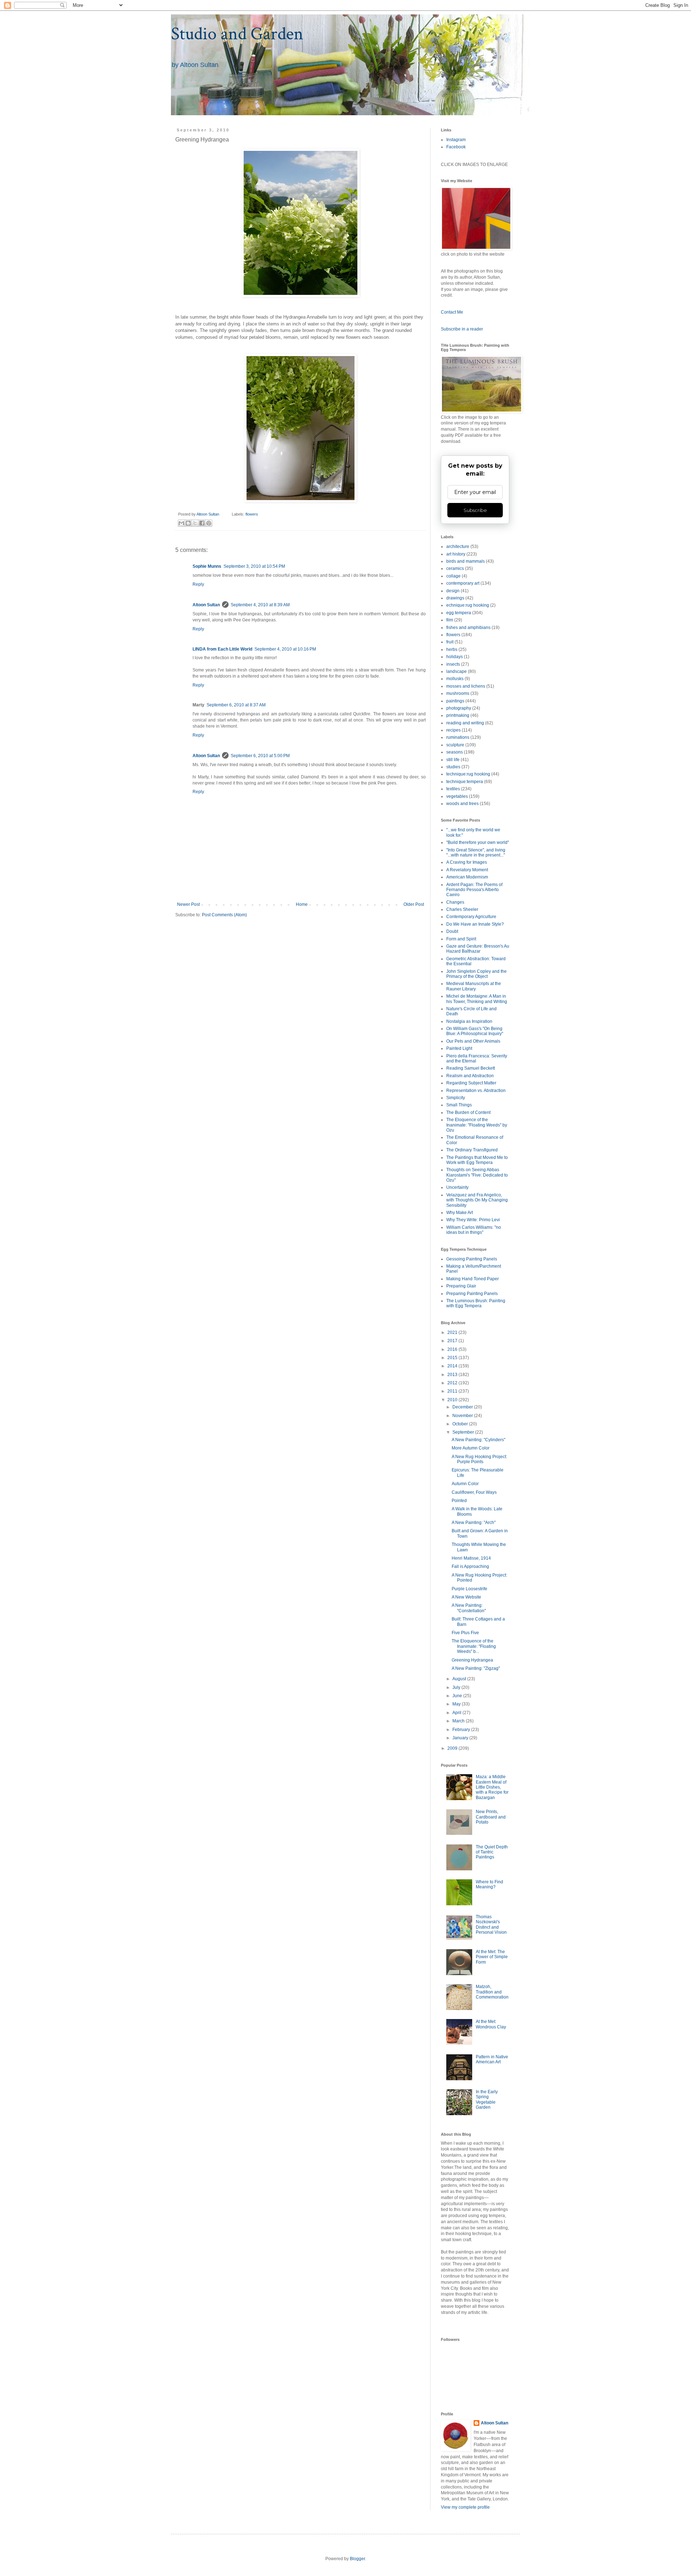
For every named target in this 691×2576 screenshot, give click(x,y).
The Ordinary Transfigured (472, 1150)
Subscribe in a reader (462, 329)
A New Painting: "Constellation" (469, 1608)
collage (453, 576)
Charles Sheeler (462, 909)
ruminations (458, 737)
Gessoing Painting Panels (472, 1259)
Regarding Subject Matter (471, 1083)
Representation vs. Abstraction (476, 1091)
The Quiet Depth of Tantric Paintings (492, 1852)
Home (302, 904)
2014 (453, 1366)
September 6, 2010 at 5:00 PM (260, 756)
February (462, 1730)
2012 (453, 1383)
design (453, 591)
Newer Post (188, 904)
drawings (455, 598)
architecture (458, 547)
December (463, 1407)
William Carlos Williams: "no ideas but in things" (474, 1230)
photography (459, 708)
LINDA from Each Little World (222, 649)
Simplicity (456, 1098)
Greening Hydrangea (472, 1660)
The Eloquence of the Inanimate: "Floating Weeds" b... (474, 1646)
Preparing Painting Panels (472, 1294)
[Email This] (181, 523)
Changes (455, 902)
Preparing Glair (461, 1286)
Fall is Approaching (470, 1566)
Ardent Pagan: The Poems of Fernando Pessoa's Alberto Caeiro (474, 890)
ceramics (455, 568)
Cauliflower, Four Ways (474, 1492)
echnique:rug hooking (468, 605)
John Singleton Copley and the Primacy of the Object (477, 974)
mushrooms (458, 693)
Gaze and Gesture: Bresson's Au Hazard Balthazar (478, 949)
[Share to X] (195, 523)
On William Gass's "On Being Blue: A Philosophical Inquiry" (475, 1031)
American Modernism (467, 877)
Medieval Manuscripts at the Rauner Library (474, 986)
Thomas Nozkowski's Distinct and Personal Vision (491, 1925)
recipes (453, 730)
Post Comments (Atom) (224, 915)
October (461, 1424)
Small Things (459, 1105)
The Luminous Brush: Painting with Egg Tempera (476, 1303)
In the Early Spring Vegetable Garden (487, 2100)
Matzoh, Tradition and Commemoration (492, 1992)
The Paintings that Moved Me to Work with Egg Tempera (477, 1160)
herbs (452, 649)
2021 (453, 1332)
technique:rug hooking (468, 774)
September (464, 1432)
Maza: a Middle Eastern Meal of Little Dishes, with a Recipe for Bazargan (492, 1787)
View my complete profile (465, 2507)
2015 (453, 1358)
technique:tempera (465, 782)
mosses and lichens (466, 686)
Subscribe (475, 510)
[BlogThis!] (188, 523)
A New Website (466, 1597)
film (450, 620)
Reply (198, 584)
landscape (457, 671)
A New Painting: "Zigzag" (476, 1668)
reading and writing (465, 723)
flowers (252, 514)
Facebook (456, 147)
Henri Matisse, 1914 (471, 1558)
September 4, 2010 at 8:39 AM (260, 605)
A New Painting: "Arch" (474, 1523)
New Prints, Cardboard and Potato (491, 1817)
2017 (453, 1341)
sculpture (455, 745)
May (457, 1704)
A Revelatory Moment (467, 870)
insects (453, 664)
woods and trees (462, 804)
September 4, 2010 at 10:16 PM (285, 649)
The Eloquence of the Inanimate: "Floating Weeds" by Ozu (477, 1125)
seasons (455, 752)
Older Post (414, 904)
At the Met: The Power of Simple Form (492, 1957)
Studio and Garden (237, 34)
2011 (453, 1391)
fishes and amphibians (468, 628)
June (458, 1696)
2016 (453, 1349)
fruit (450, 642)
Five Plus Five (465, 1633)
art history (456, 554)
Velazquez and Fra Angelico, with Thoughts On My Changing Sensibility (477, 1200)
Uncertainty (457, 1187)
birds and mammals (466, 561)
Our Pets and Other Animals (473, 1041)
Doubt (452, 931)
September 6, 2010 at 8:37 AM (236, 705)
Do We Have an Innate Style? (475, 924)
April (457, 1713)
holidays (455, 657)
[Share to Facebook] (202, 523)
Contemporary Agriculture (471, 917)
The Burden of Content (468, 1112)
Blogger (357, 2559)
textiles (453, 789)
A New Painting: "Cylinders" (478, 1440)
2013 (453, 1375)
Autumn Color (465, 1484)
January (461, 1738)
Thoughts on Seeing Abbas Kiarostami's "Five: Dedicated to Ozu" (477, 1175)
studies (453, 767)
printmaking (458, 715)
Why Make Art (460, 1213)
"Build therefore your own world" (478, 842)
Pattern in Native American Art (492, 2059)
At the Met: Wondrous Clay (491, 2024)
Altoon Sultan (206, 605)
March (459, 1721)
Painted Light (459, 1048)
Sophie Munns (207, 566)
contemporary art (463, 583)
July (457, 1687)
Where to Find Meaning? (489, 1884)
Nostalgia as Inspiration (469, 1021)
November (463, 1416)
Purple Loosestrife (469, 1589)
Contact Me (452, 312)
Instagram (456, 140)
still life (453, 760)
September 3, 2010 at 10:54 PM (254, 566)
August (460, 1679)
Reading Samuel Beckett (471, 1068)
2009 (453, 1748)
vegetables (457, 796)
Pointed (459, 1501)
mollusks (455, 679)
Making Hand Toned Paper (473, 1279)
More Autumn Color (471, 1448)
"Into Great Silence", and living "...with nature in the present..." (476, 853)
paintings (455, 701)
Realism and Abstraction (470, 1076)
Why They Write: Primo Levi (473, 1220)
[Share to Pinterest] (209, 523)
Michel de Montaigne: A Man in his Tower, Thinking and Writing (477, 999)
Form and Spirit (461, 939)
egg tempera (459, 613)
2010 (453, 1400)
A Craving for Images (467, 862)
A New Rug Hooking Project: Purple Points (479, 1459)
